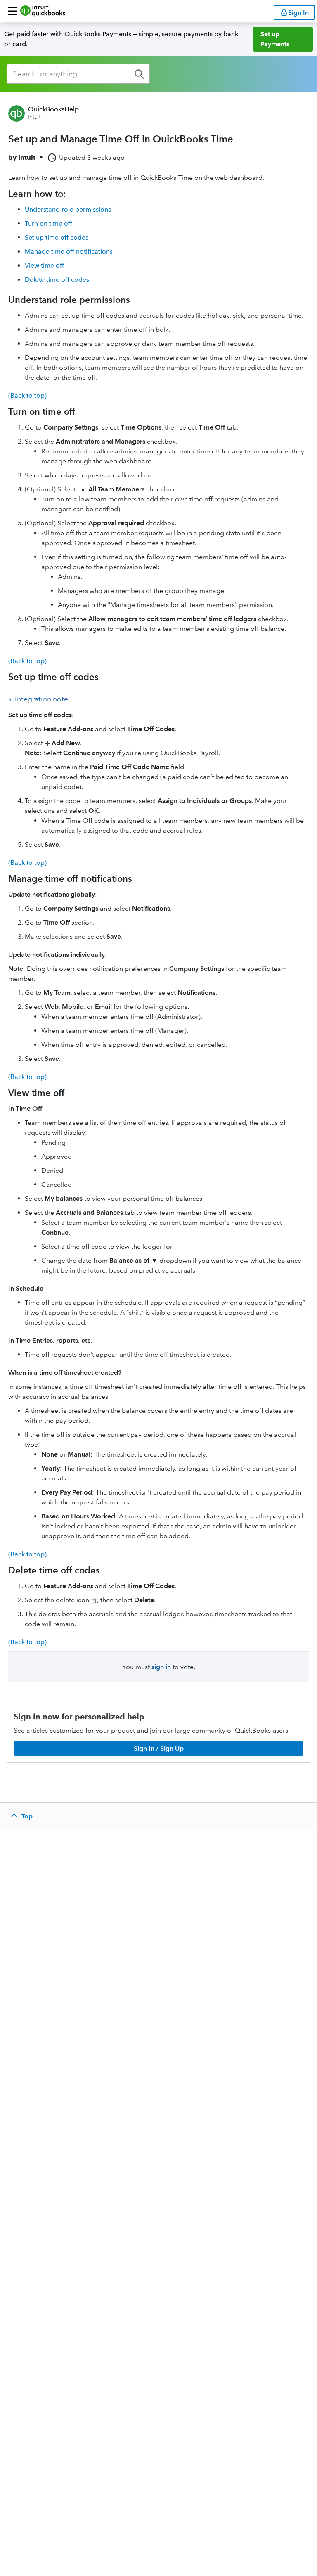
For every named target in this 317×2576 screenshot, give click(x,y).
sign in (161, 1667)
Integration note (41, 699)
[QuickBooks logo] (43, 11)
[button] (12, 11)
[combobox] (78, 74)
